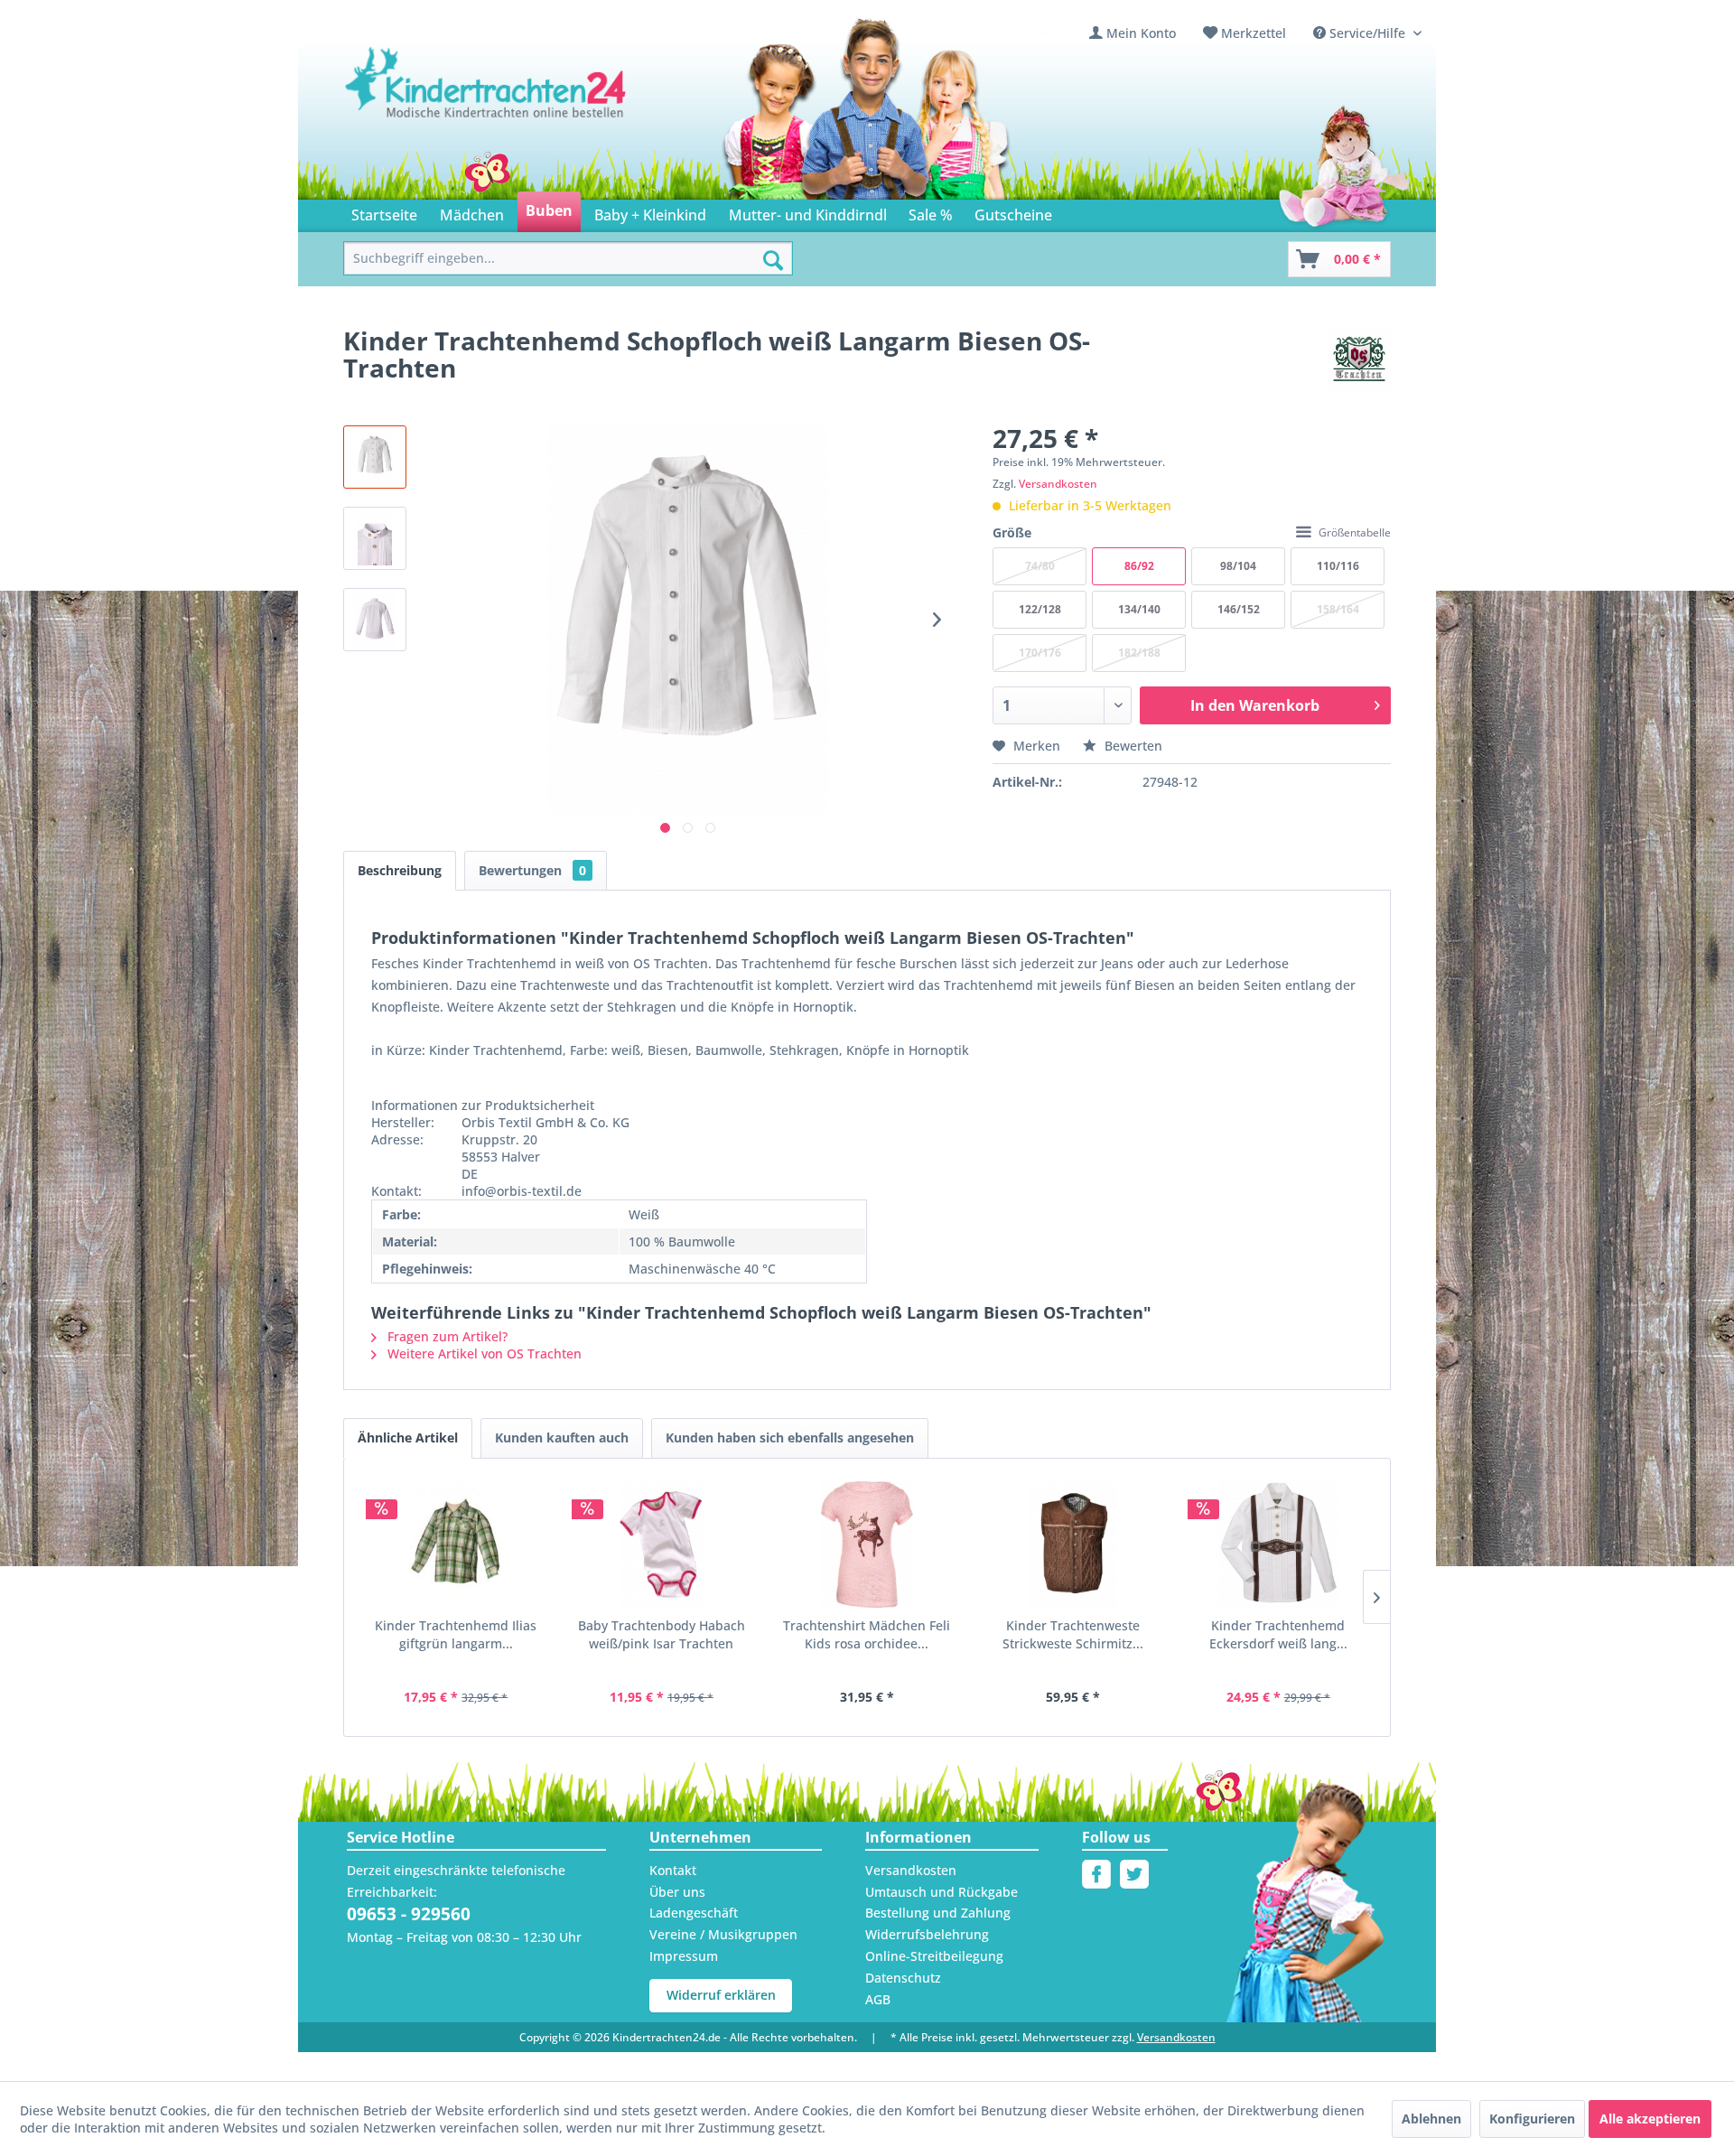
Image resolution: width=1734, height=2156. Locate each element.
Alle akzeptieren (1650, 2119)
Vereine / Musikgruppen (723, 1934)
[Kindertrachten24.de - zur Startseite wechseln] (487, 100)
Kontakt (673, 1870)
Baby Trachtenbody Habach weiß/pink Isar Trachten (662, 1634)
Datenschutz (903, 1978)
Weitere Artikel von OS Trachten (483, 1353)
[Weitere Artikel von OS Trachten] (1359, 359)
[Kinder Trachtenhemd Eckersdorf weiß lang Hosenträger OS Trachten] (1278, 1545)
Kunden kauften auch (562, 1437)
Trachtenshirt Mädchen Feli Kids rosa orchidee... (867, 1634)
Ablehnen (1431, 2119)
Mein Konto (1141, 33)
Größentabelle (1355, 532)
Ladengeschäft (694, 1913)
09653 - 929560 (409, 1914)
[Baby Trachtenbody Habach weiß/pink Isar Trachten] (662, 1545)
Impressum (684, 1956)
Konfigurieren (1532, 2119)
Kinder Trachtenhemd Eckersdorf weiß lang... (1278, 1634)
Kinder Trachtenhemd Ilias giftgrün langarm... (456, 1634)
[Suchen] (773, 260)
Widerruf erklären (721, 1995)
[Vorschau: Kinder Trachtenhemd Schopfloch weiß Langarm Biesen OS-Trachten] (375, 457)
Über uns (677, 1892)
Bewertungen (532, 870)
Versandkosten (1058, 484)
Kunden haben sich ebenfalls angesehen (790, 1437)
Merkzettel (1254, 33)
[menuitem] (1133, 33)
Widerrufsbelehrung (927, 1934)
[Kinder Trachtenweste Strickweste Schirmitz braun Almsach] (1073, 1545)
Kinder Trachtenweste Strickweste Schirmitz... (1073, 1634)
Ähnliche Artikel (408, 1437)
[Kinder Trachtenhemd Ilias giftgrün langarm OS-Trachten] (456, 1545)
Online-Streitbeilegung (934, 1956)
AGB (878, 1999)
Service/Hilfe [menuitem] (1367, 33)
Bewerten (1132, 746)
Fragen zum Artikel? (446, 1336)
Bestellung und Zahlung (938, 1913)
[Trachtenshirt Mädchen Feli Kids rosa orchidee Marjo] (867, 1545)
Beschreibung (400, 870)
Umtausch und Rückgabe (942, 1892)
